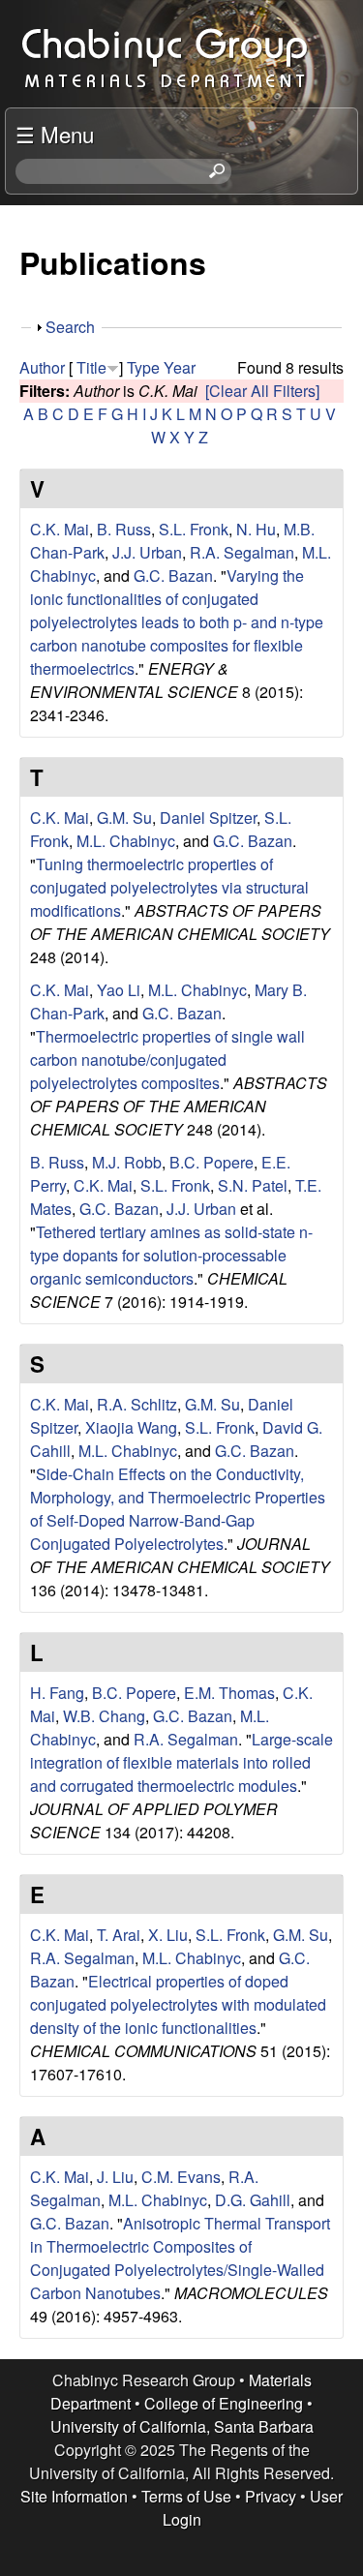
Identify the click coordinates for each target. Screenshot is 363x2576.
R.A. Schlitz (137, 1404)
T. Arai (119, 1935)
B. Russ (124, 529)
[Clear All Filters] (262, 391)
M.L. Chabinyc (126, 841)
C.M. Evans (181, 2177)
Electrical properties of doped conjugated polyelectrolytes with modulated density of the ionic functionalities (178, 2004)
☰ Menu (55, 134)
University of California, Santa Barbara (182, 2426)
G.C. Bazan (173, 576)
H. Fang (57, 1693)
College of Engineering (224, 2403)
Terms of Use (186, 2496)
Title (91, 367)
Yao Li (119, 990)
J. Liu (115, 2177)
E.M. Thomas (229, 1693)
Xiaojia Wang (131, 1427)
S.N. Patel (253, 1185)
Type (143, 367)
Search (70, 327)
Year (180, 367)
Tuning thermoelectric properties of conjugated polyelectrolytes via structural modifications (169, 887)
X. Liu (168, 1935)
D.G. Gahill (253, 2200)
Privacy (271, 2496)
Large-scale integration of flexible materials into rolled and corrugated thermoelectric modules (181, 1762)
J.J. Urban (147, 552)
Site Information (74, 2496)
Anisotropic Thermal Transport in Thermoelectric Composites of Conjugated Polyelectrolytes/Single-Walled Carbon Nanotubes (180, 2258)
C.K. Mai (60, 529)
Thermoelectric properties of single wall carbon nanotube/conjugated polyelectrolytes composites (167, 1060)
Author (42, 367)
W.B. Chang (104, 1716)
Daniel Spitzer (208, 818)
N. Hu (256, 529)
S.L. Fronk (194, 529)
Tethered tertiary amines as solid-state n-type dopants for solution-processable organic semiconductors (171, 1255)
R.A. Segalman (242, 552)
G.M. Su (124, 818)
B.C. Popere (212, 1162)
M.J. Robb (127, 1162)
